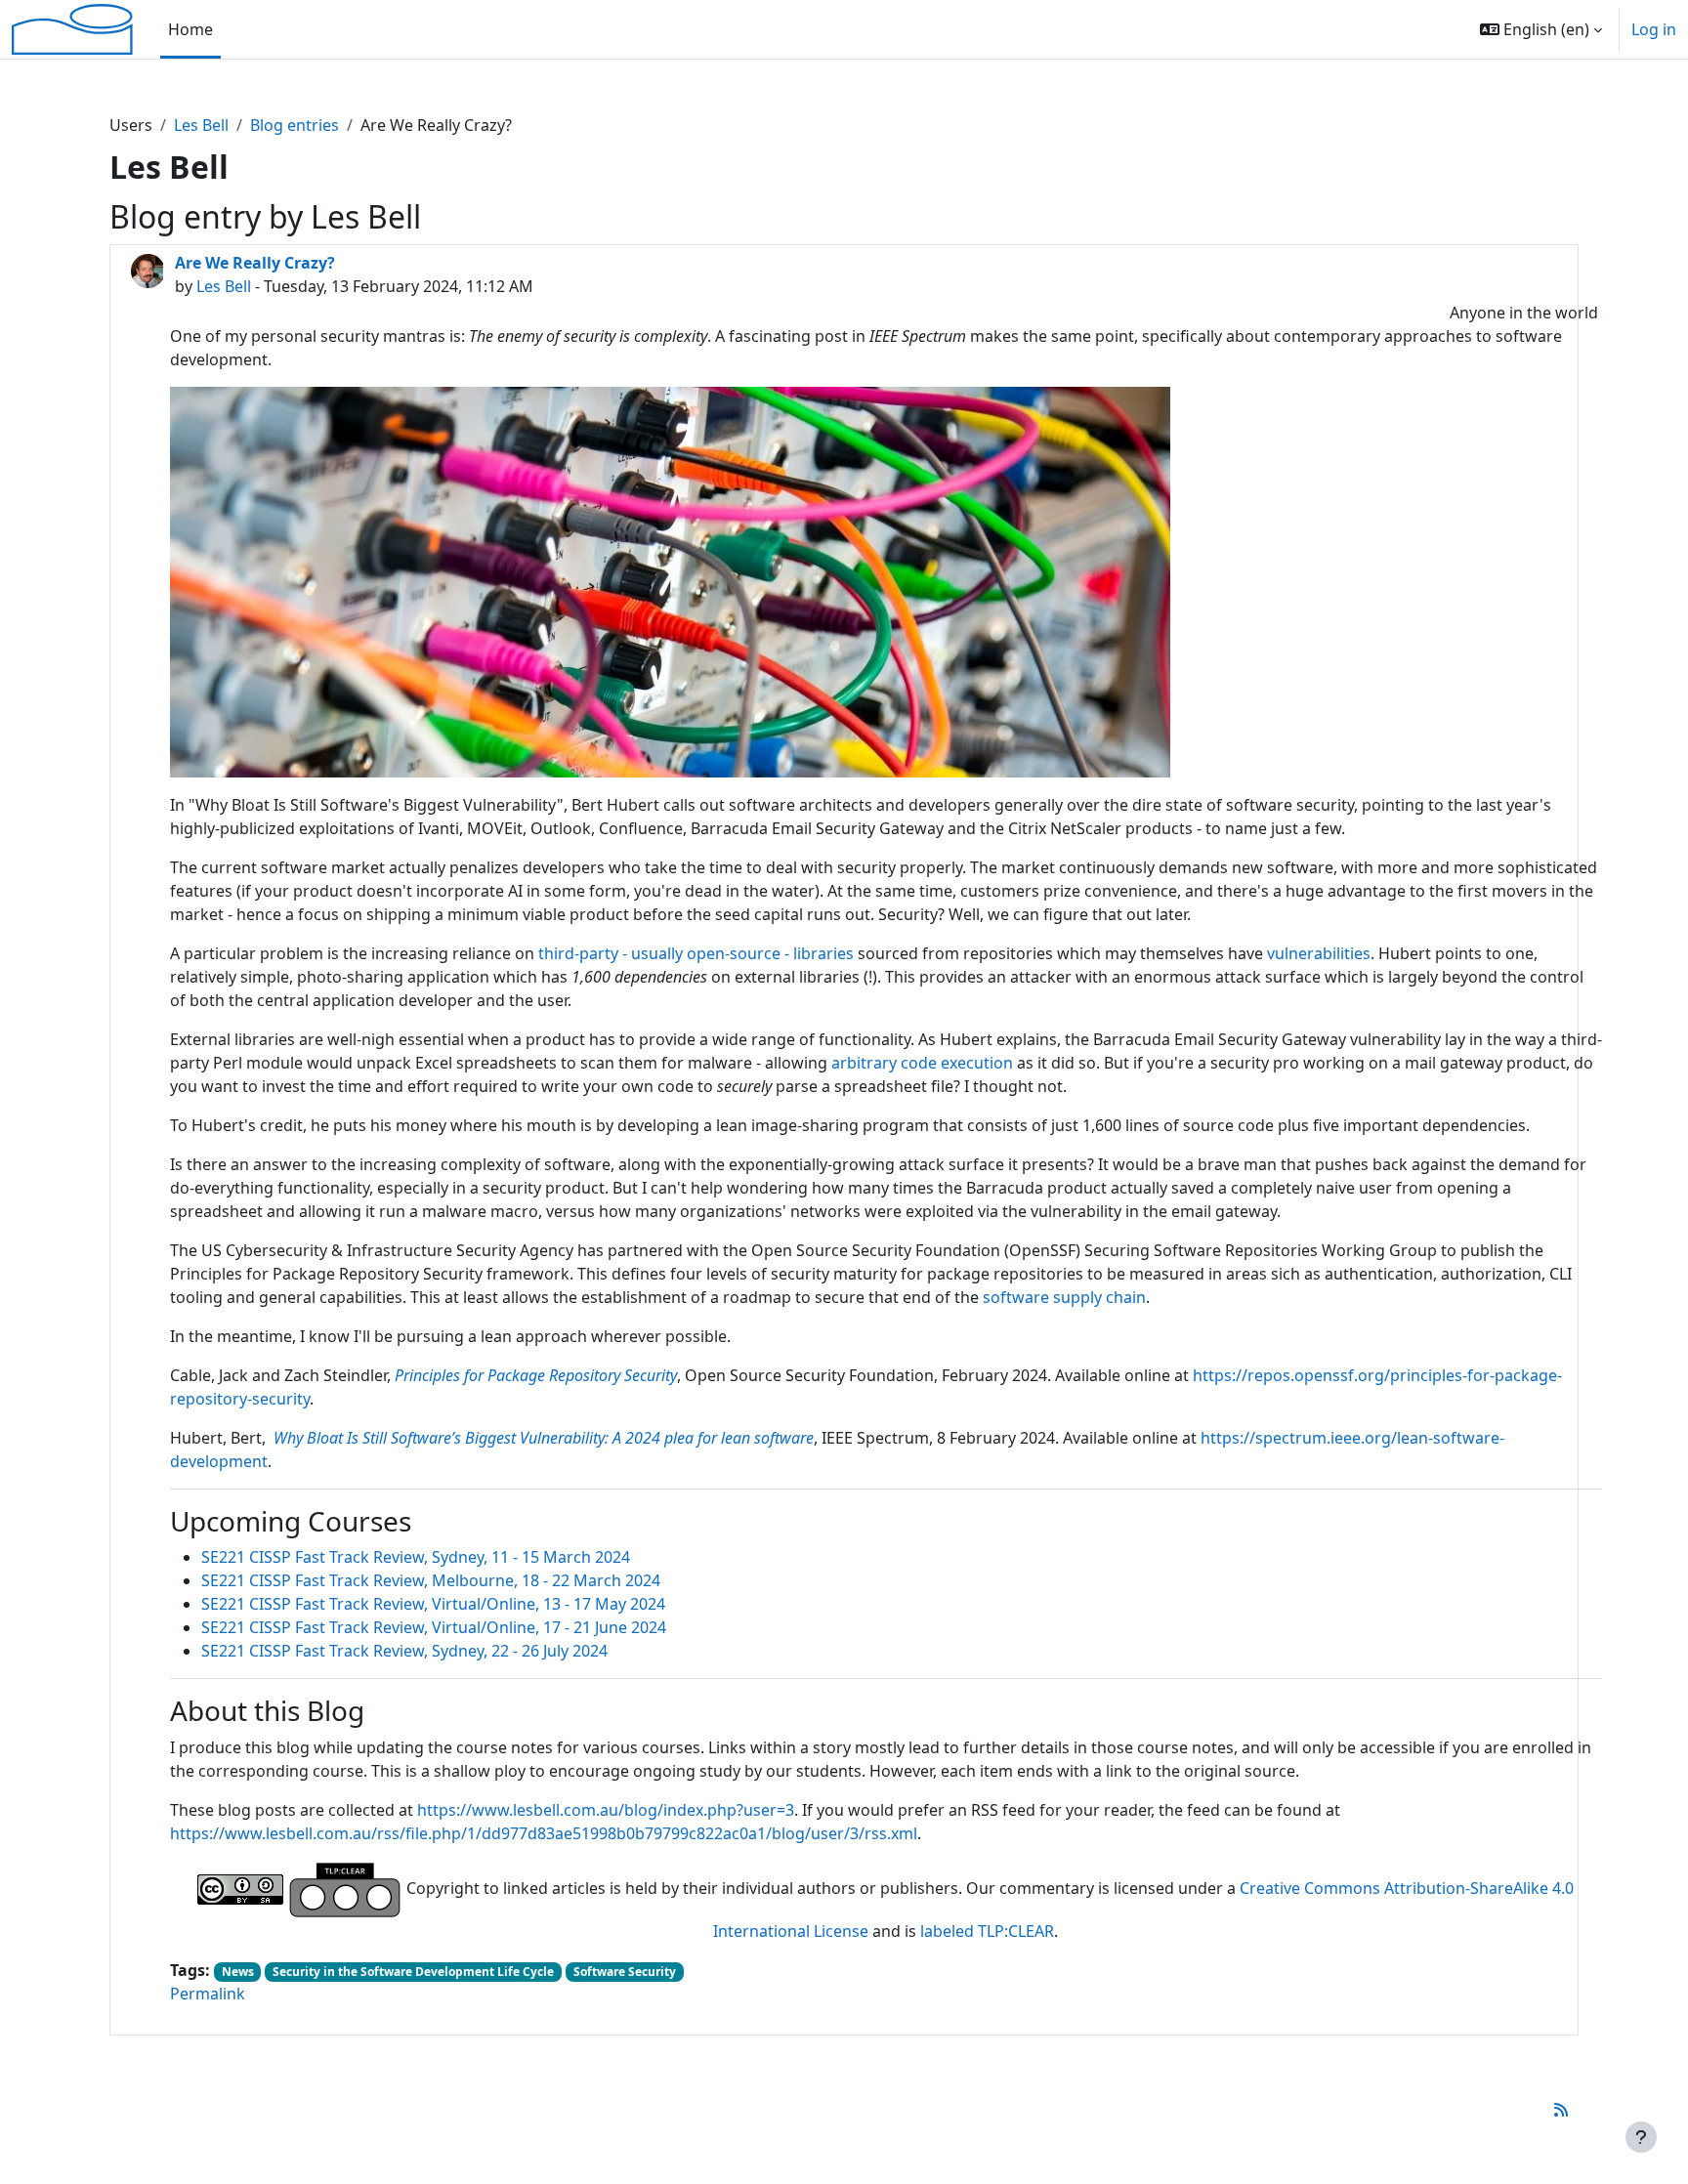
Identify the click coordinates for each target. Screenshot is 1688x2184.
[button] (1541, 29)
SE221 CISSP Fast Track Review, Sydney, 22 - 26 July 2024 (404, 1651)
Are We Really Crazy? (255, 263)
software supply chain (1064, 1297)
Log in (1654, 29)
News (238, 1972)
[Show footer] (1641, 2137)
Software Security (625, 1972)
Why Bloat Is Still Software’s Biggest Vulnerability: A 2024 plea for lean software (544, 1438)
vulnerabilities (1319, 953)
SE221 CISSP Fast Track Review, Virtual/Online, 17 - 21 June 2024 (434, 1627)
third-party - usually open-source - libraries (696, 953)
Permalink (208, 1994)
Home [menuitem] (190, 29)
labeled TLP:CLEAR (987, 1931)
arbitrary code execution (922, 1063)
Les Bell (201, 125)
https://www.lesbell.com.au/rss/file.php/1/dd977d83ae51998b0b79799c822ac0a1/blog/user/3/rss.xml (544, 1833)
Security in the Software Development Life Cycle (413, 1972)
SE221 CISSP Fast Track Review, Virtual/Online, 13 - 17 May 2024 (433, 1604)
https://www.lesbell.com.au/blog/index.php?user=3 (606, 1810)
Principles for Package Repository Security (536, 1375)
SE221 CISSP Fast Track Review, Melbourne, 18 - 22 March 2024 (431, 1580)
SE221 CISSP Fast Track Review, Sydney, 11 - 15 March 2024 (416, 1557)
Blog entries (295, 125)
